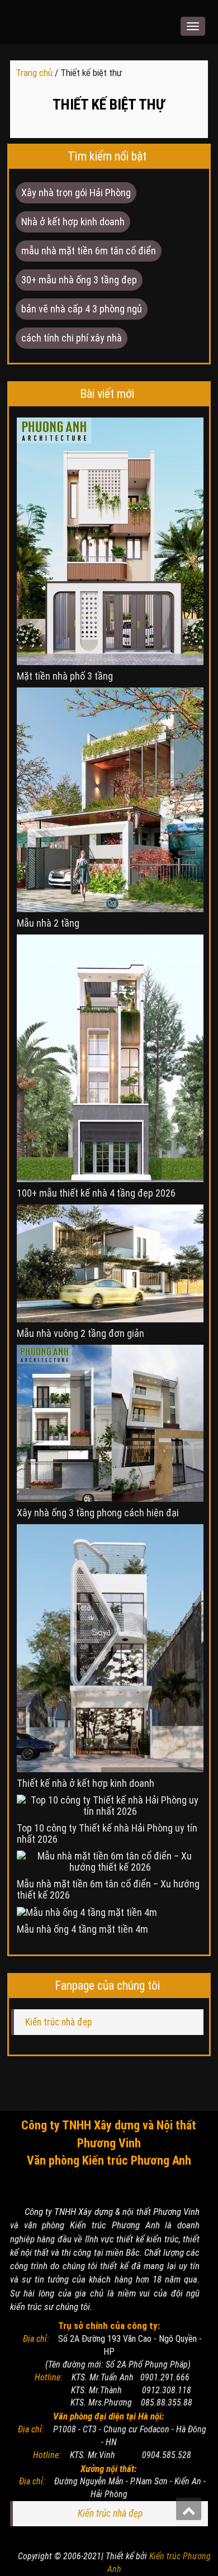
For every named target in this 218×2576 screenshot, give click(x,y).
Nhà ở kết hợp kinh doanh (73, 222)
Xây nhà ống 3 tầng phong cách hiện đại (98, 1513)
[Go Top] (189, 2509)
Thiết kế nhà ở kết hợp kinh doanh (86, 1783)
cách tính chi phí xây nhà (72, 338)
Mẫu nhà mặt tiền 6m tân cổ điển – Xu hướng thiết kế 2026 (108, 1890)
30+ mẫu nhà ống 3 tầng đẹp (79, 280)
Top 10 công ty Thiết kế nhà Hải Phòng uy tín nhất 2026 (107, 1834)
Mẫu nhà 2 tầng (48, 923)
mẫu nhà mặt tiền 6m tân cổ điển (89, 251)
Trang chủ (35, 73)
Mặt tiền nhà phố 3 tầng (65, 676)
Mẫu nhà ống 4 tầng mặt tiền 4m (82, 1929)
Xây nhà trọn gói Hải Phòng (76, 193)
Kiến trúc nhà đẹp (58, 2022)
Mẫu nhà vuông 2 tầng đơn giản (80, 1334)
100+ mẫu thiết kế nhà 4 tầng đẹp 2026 (96, 1193)
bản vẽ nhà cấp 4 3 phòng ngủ (82, 309)
